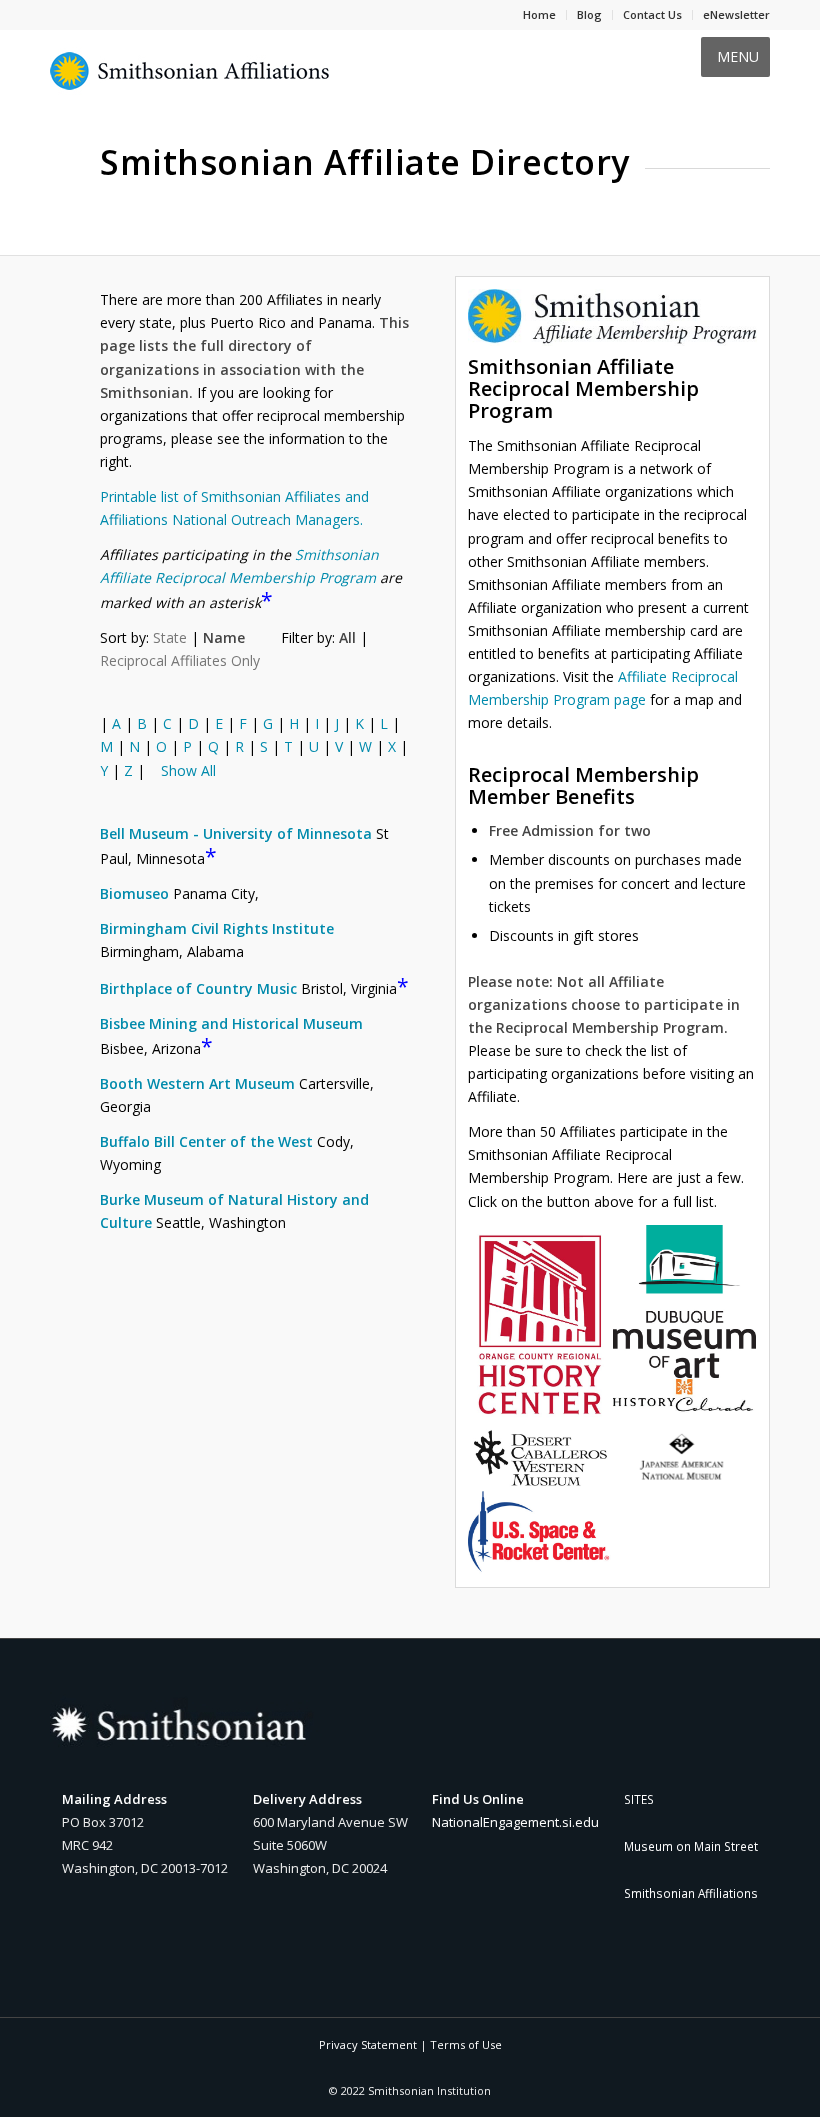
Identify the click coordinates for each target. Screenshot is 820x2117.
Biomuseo (134, 893)
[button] (738, 57)
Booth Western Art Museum (197, 1083)
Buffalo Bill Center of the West (206, 1141)
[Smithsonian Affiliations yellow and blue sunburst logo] (190, 82)
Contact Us (652, 14)
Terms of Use (466, 2044)
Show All (188, 770)
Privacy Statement (368, 2044)
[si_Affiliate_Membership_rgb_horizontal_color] (612, 317)
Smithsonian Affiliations (691, 1893)
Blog (589, 14)
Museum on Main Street (691, 1846)
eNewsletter (736, 14)
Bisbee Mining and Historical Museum (231, 1023)
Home (539, 14)
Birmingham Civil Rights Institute (217, 928)
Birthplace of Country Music (198, 988)
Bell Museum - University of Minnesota (236, 833)
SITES (639, 1799)
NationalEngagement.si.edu (515, 1822)
